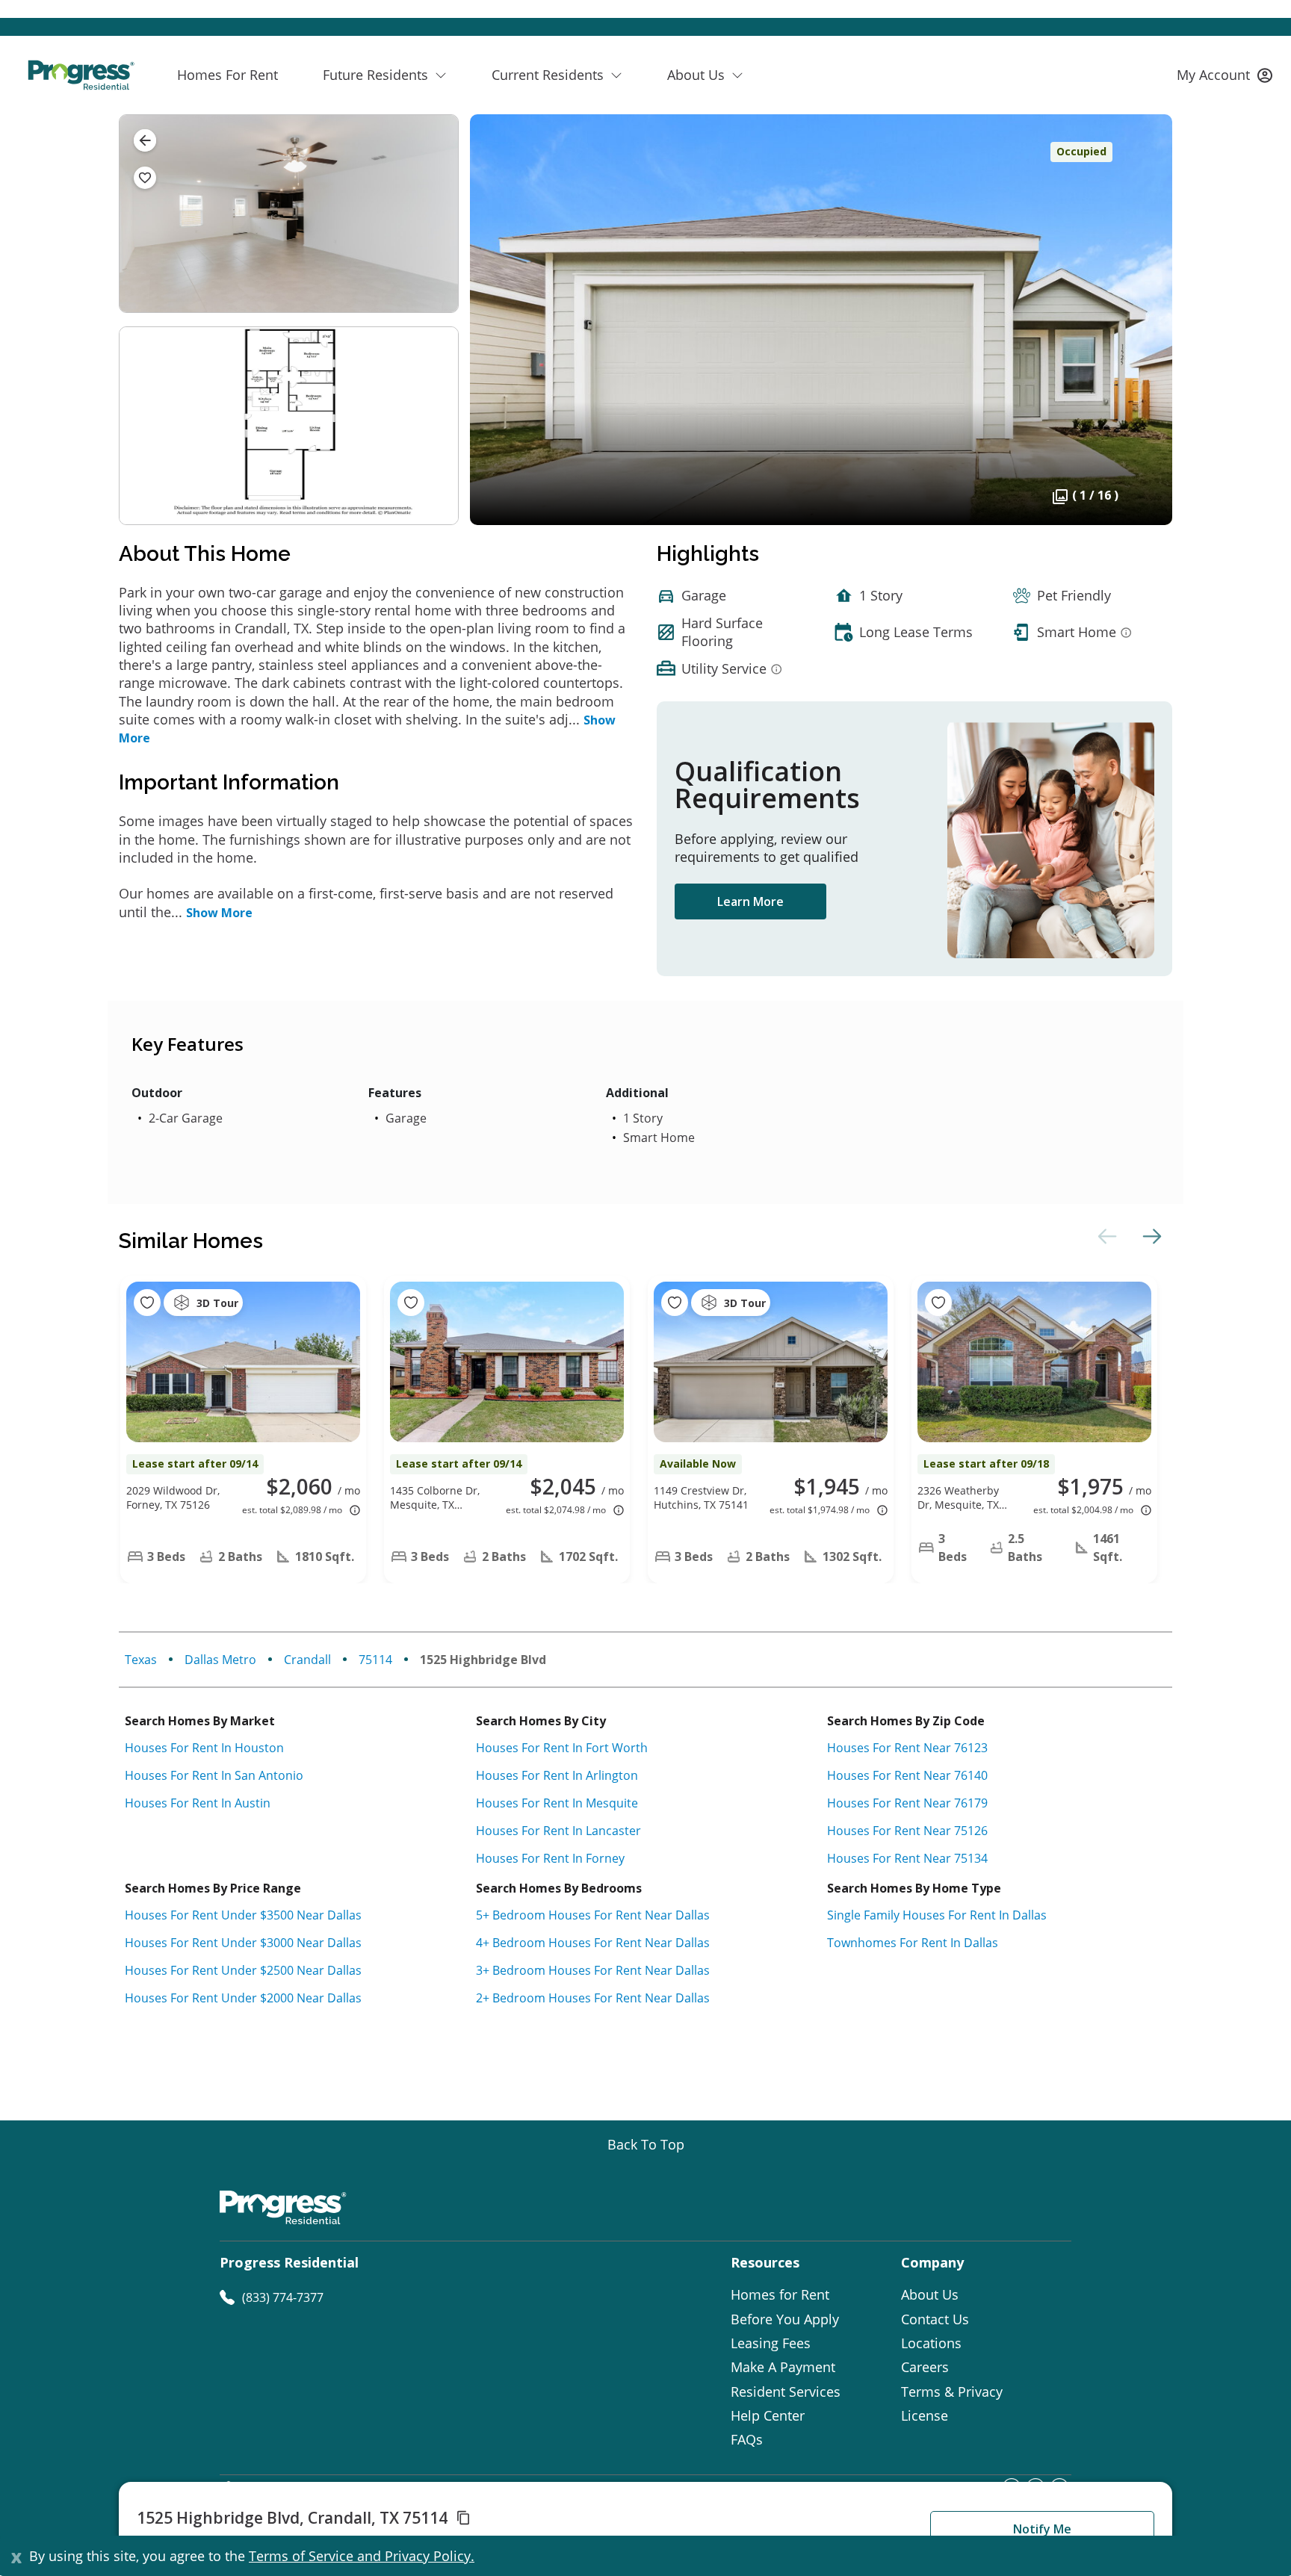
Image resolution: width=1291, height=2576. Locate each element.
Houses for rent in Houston (204, 1748)
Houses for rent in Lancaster (558, 1831)
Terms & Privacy (952, 2392)
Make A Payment (783, 2367)
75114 (375, 1660)
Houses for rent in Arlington (557, 1775)
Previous (1105, 1236)
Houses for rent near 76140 (907, 1775)
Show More (219, 913)
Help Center (768, 2415)
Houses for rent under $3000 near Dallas (243, 1943)
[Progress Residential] (81, 75)
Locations (931, 2343)
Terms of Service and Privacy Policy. (362, 2556)
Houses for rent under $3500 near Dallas (243, 1915)
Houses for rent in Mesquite (557, 1803)
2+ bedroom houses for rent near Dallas (593, 1998)
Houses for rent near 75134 (907, 1858)
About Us (930, 2294)
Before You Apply (785, 2319)
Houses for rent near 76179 (907, 1803)
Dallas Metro (220, 1660)
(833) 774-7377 (283, 2297)
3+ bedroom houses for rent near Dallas (593, 1970)
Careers (925, 2367)
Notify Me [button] (1042, 2529)
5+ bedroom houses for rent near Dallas (593, 1915)
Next (1150, 1236)
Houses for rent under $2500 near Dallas (243, 1970)
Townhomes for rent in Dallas (913, 1943)
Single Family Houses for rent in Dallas (937, 1915)
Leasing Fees (771, 2343)
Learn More (750, 901)
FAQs (747, 2439)
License (925, 2415)
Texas (141, 1660)
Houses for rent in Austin (198, 1803)
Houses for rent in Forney (550, 1858)
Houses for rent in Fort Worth (562, 1748)
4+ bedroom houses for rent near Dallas (593, 1943)
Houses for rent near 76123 (907, 1748)
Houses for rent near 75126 (907, 1831)
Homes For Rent (227, 75)
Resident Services (786, 2392)
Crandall (307, 1660)
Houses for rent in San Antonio (214, 1775)
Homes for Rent (780, 2294)
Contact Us (935, 2319)
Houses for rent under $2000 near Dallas (243, 1998)
